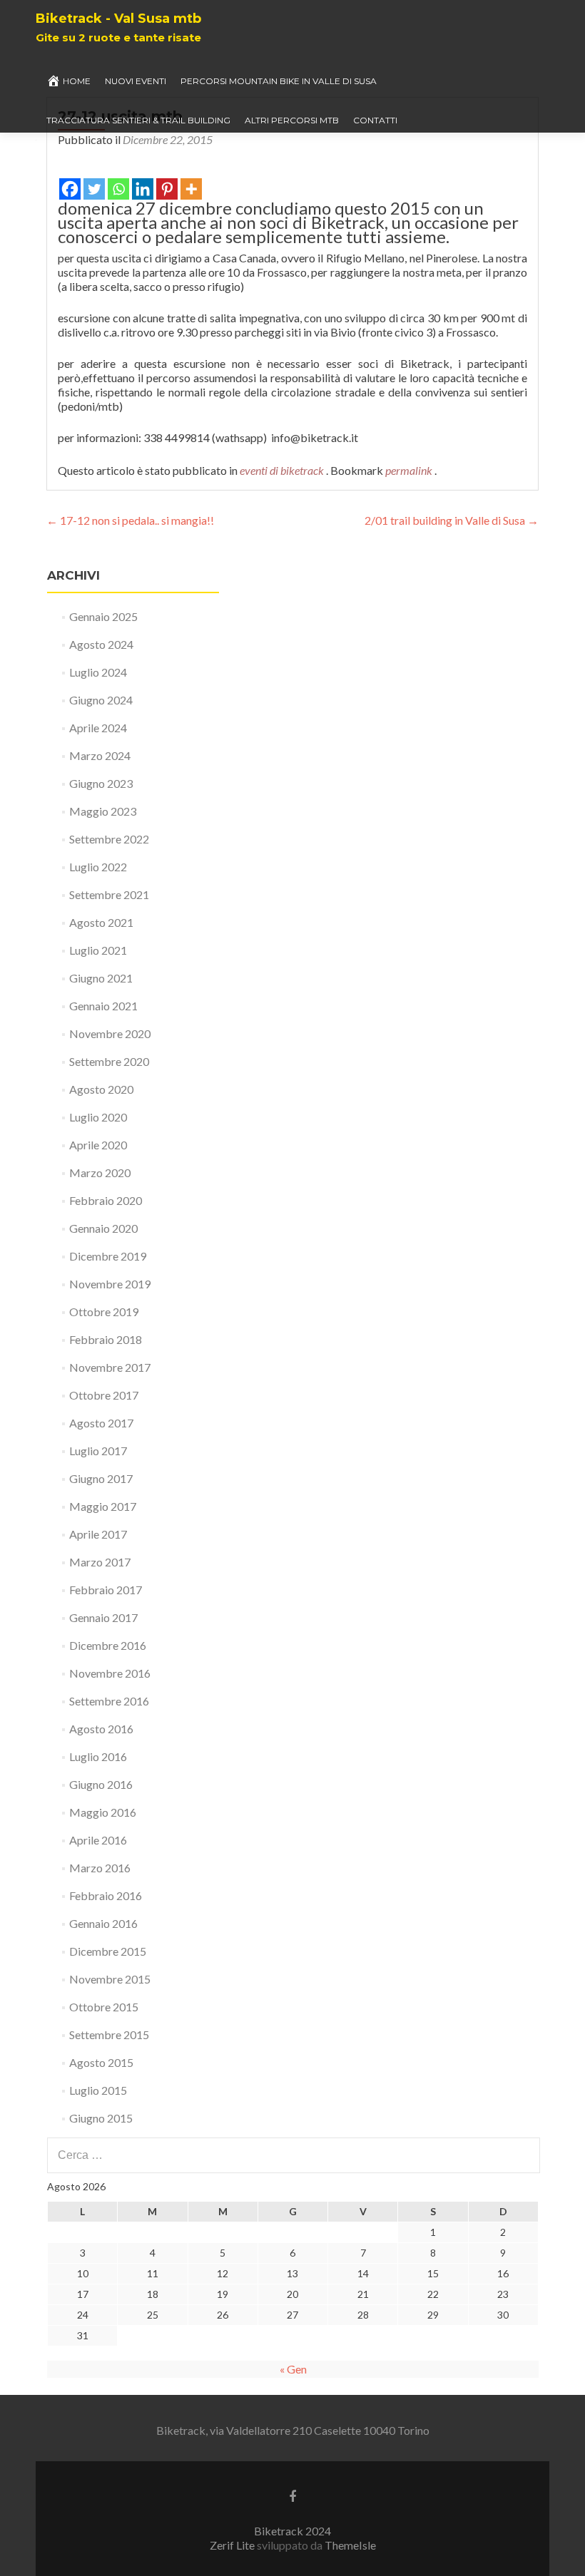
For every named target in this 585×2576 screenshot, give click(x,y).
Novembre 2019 (110, 1284)
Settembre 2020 (109, 1061)
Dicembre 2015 (108, 1951)
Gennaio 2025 (103, 616)
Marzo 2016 (100, 1868)
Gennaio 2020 (103, 1228)
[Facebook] (70, 180)
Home (77, 81)
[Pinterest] (167, 180)
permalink (410, 470)
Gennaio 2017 (103, 1617)
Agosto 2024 (101, 644)
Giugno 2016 (101, 1784)
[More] (191, 180)
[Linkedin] (143, 180)
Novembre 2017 (110, 1367)
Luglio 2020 (98, 1117)
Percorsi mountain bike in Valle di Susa (279, 81)
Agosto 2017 (101, 1423)
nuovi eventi (136, 81)
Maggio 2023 (103, 811)
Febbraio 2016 (106, 1895)
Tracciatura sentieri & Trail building (138, 120)
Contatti (375, 120)
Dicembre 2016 (108, 1645)
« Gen (293, 2369)
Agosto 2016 (101, 1729)
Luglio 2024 (98, 672)
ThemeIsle (350, 2545)
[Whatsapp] (118, 180)
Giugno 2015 (101, 2118)
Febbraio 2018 (106, 1339)
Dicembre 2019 (108, 1256)
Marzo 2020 (100, 1172)
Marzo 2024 (100, 755)
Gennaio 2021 (103, 1006)
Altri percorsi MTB (292, 120)
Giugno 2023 (101, 783)
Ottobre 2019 (104, 1312)
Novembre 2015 (110, 1979)
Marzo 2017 (100, 1562)
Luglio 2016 (98, 1756)
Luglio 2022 (98, 867)
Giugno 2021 (101, 978)
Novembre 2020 (110, 1033)
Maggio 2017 (103, 1506)
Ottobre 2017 (104, 1395)
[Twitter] (94, 180)
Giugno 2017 (101, 1478)
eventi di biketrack (282, 470)
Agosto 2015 (101, 2062)
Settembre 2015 (109, 2034)
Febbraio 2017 (106, 1590)
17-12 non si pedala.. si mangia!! (130, 520)
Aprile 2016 (98, 1840)
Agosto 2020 (101, 1089)
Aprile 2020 (98, 1145)
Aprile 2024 (98, 728)
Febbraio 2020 (106, 1200)
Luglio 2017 (98, 1451)
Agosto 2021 (101, 922)
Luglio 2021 (98, 950)
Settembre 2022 (109, 839)
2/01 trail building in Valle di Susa (452, 520)
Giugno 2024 (101, 700)
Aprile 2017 (98, 1534)
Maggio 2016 (103, 1812)
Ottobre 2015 (104, 2007)
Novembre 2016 (110, 1673)
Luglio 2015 (98, 2090)
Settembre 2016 (109, 1701)
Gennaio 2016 (103, 1923)
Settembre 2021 (109, 894)
